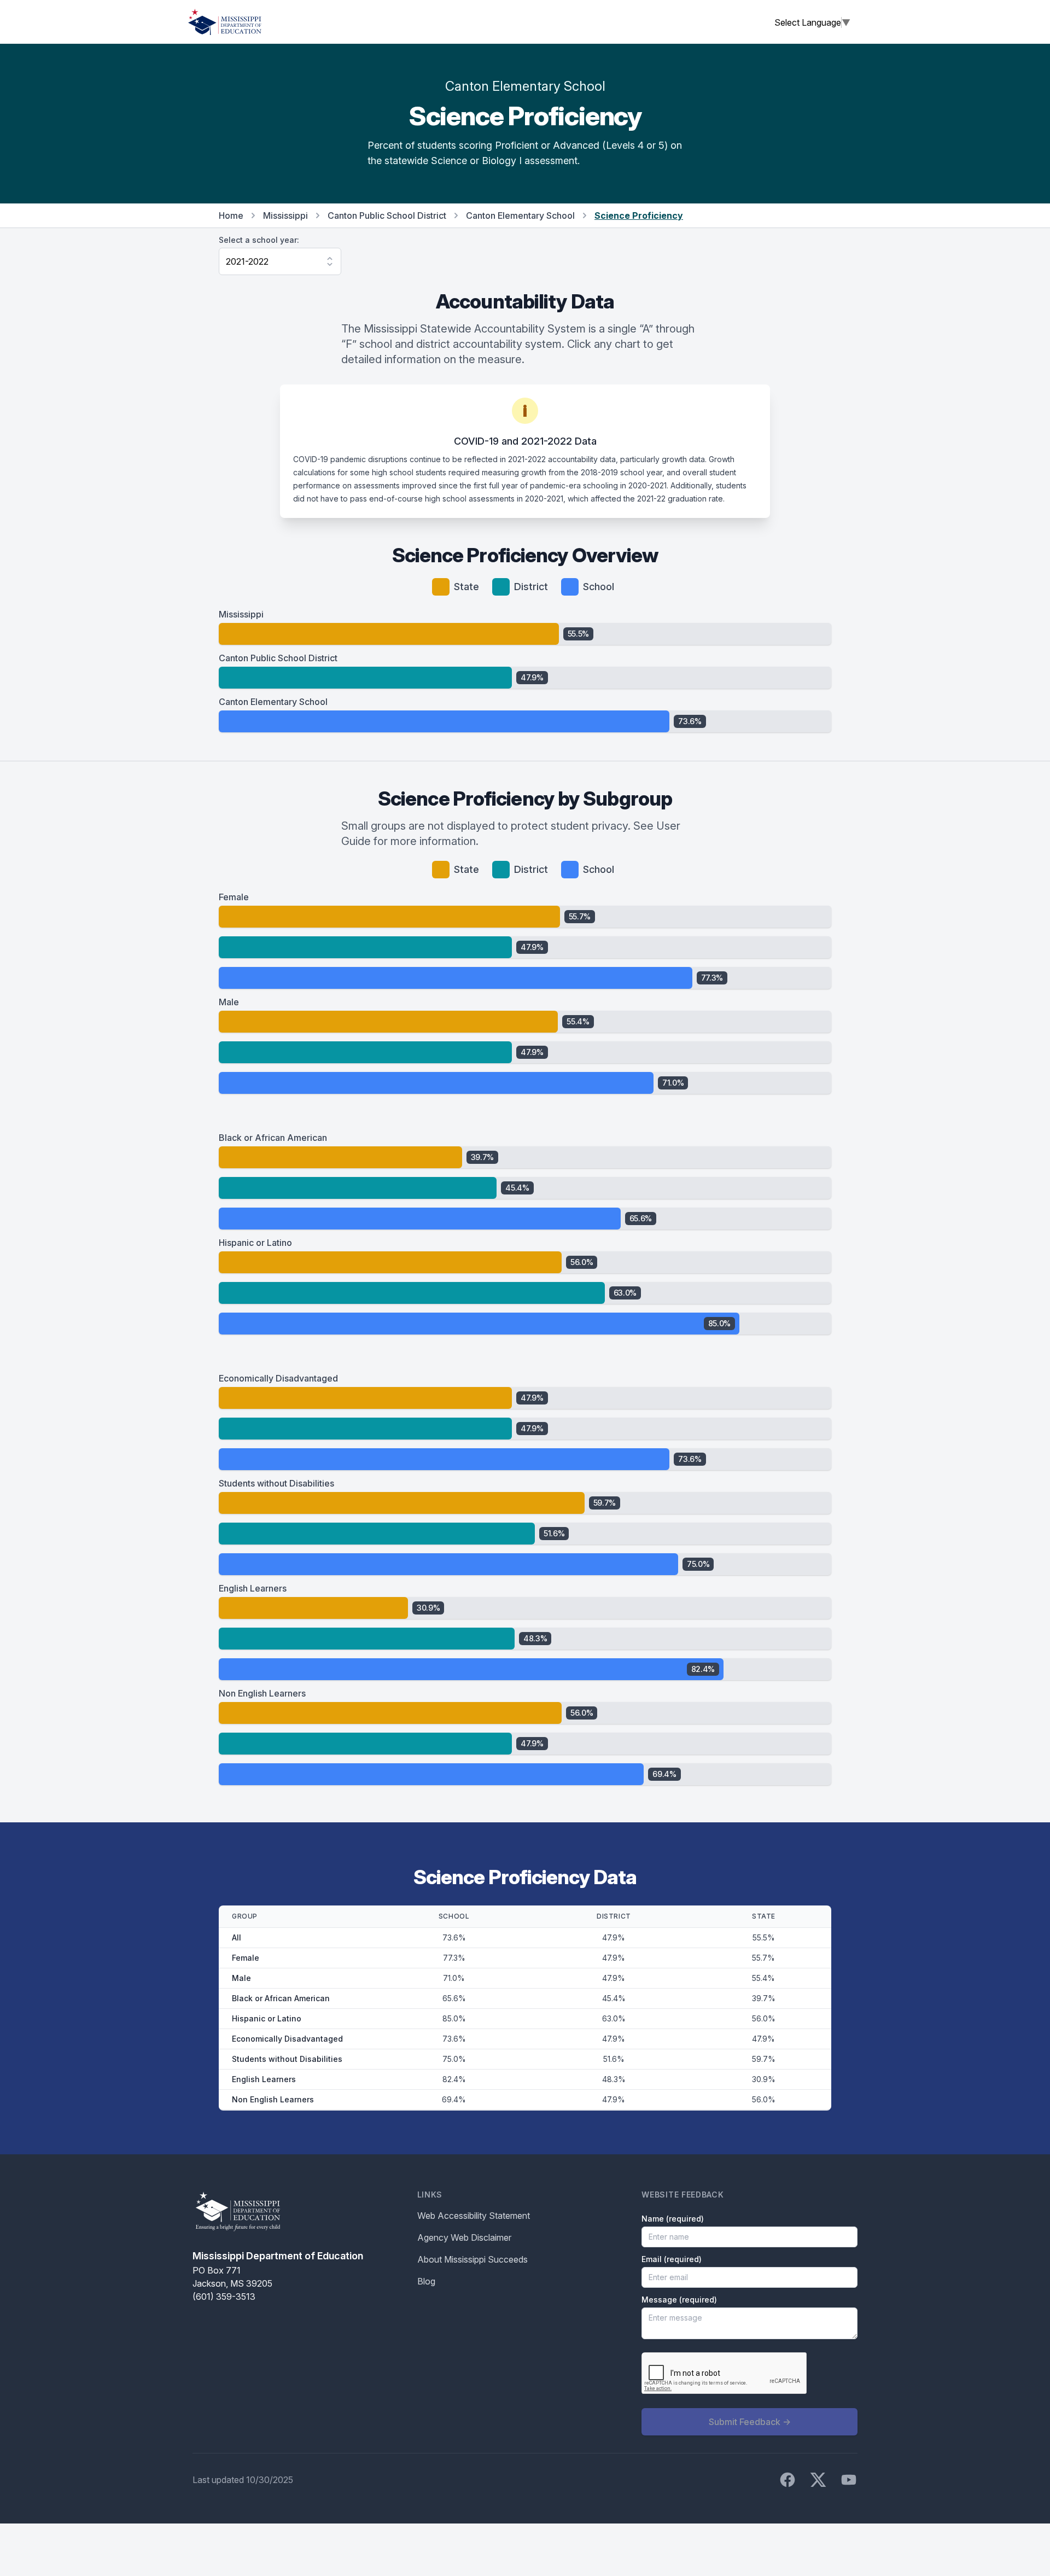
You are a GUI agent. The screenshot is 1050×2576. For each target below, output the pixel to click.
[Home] (225, 22)
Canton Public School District (387, 215)
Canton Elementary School (520, 215)
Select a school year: (259, 240)
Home (231, 215)
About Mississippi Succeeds (472, 2259)
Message (679, 2300)
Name (673, 2219)
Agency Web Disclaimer (464, 2237)
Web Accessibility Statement (474, 2216)
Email (672, 2259)
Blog (426, 2281)
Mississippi (285, 215)
